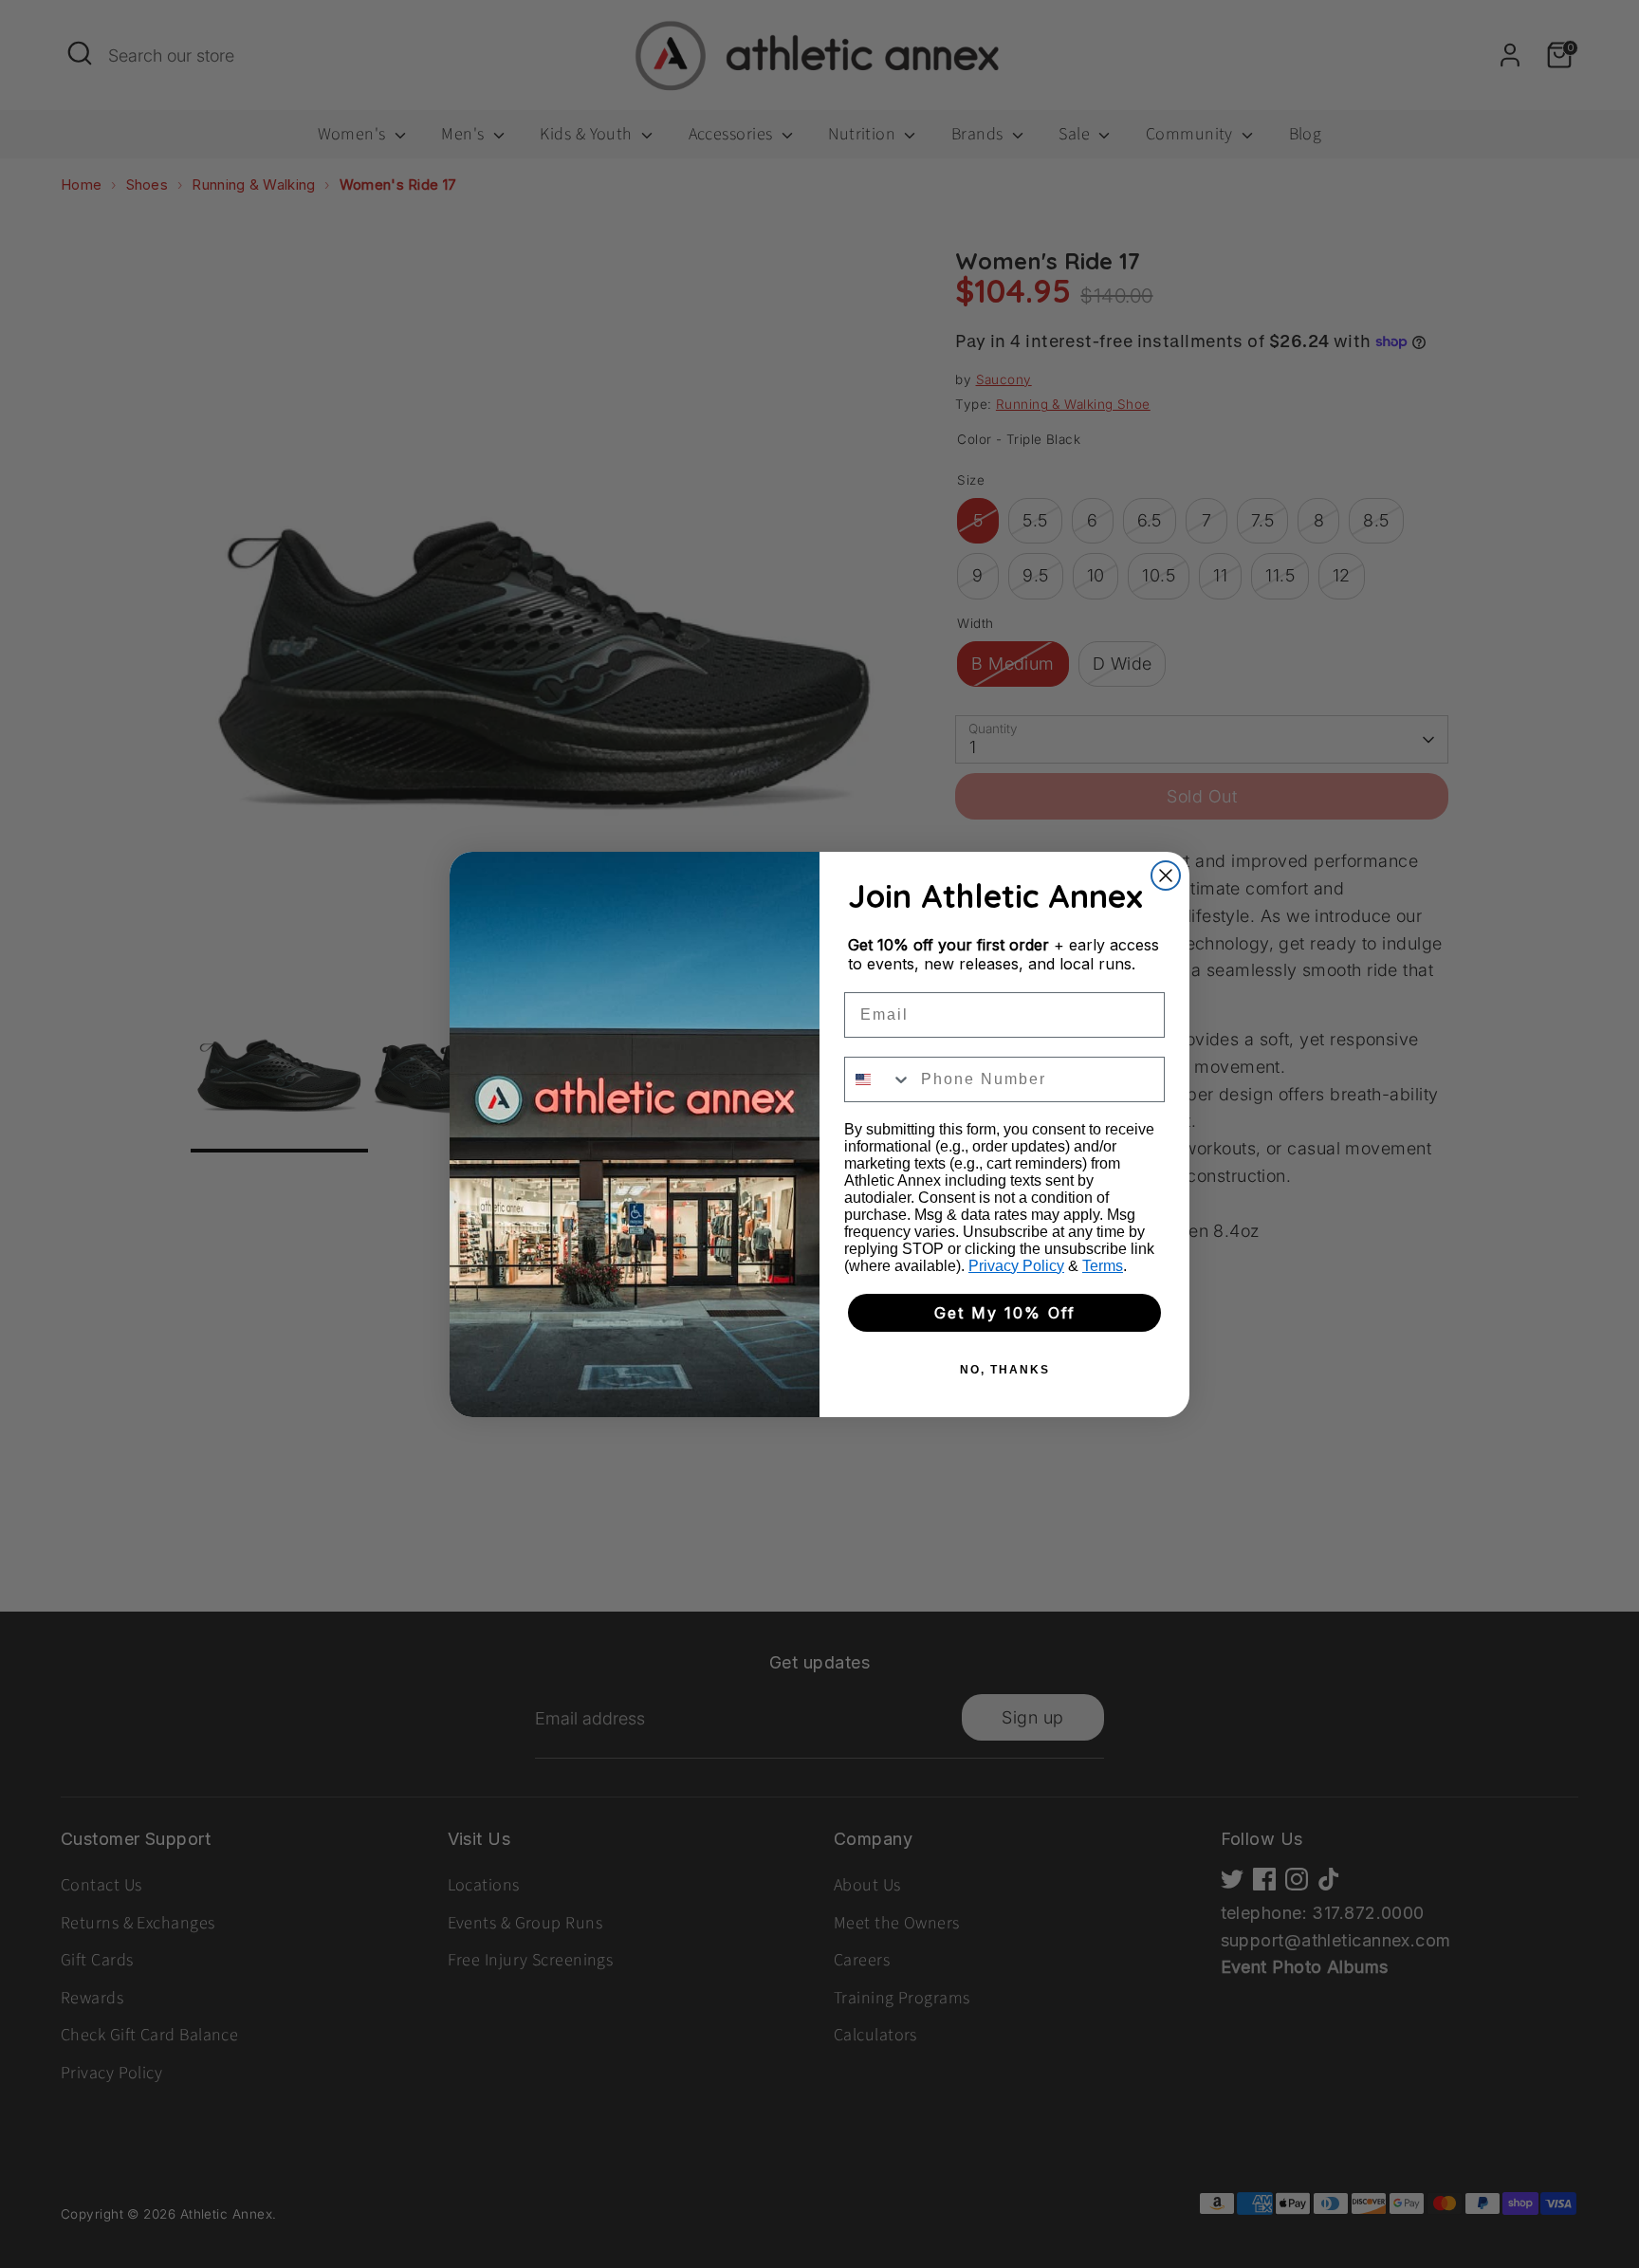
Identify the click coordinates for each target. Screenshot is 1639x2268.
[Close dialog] (1166, 876)
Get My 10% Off (1005, 1313)
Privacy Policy (1016, 1266)
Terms (1103, 1266)
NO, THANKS (1005, 1370)
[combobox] (878, 1079)
